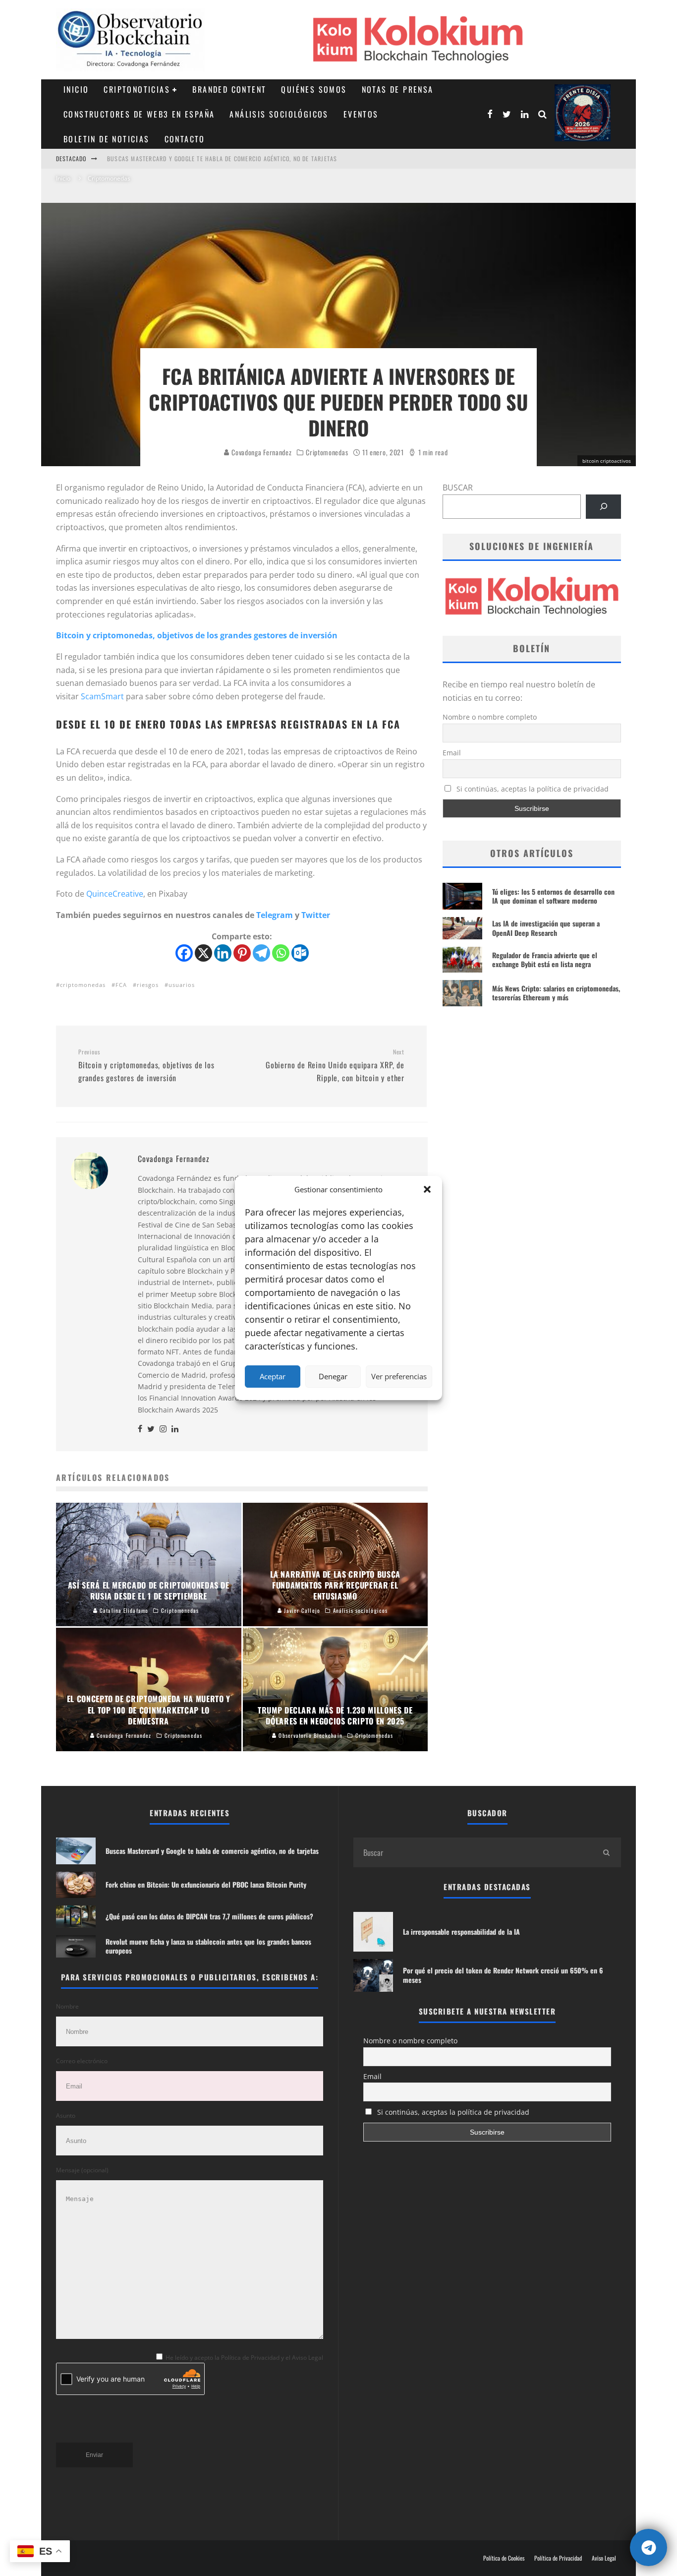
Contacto (185, 139)
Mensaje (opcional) (82, 2170)
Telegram (275, 915)
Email (452, 753)
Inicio (76, 89)
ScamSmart (102, 696)
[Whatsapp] (281, 953)
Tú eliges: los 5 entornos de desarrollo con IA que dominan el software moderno (553, 896)
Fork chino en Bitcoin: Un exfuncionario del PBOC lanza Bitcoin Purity (206, 1884)
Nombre (67, 2006)
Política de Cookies (504, 2558)
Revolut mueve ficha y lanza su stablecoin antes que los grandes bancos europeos (208, 1946)
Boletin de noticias (107, 139)
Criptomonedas (327, 452)
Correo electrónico (82, 2061)
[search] (606, 1852)
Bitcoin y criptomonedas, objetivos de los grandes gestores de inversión (197, 635)
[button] (427, 1189)
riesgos (148, 985)
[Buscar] (603, 507)
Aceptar (273, 1376)
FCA (121, 985)
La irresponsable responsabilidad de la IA (461, 1932)
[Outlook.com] (300, 953)
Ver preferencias (399, 1376)
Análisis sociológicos (279, 114)
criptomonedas (83, 985)
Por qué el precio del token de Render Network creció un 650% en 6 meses (503, 1975)
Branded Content (229, 89)
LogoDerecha (583, 113)
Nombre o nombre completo (490, 717)
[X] (203, 953)
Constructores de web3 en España (139, 114)
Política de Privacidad (558, 2558)
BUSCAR (458, 488)
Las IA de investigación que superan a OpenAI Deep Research (546, 928)
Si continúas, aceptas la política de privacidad (532, 789)
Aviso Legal (604, 2558)
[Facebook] (184, 953)
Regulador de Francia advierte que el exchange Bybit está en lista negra (545, 959)
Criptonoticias (137, 89)
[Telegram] (261, 953)
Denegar (333, 1376)
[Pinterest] (242, 953)
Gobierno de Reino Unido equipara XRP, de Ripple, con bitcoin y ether (335, 1066)
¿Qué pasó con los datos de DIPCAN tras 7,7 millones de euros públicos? (209, 1916)
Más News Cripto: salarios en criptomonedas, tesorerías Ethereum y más (556, 993)
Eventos (361, 114)
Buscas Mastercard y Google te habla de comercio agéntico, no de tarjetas (222, 158)
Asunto (66, 2116)
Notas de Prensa (398, 89)
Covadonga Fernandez (260, 452)
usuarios (182, 985)
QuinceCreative (115, 894)
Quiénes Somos (314, 89)
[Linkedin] (223, 953)
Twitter (316, 915)
